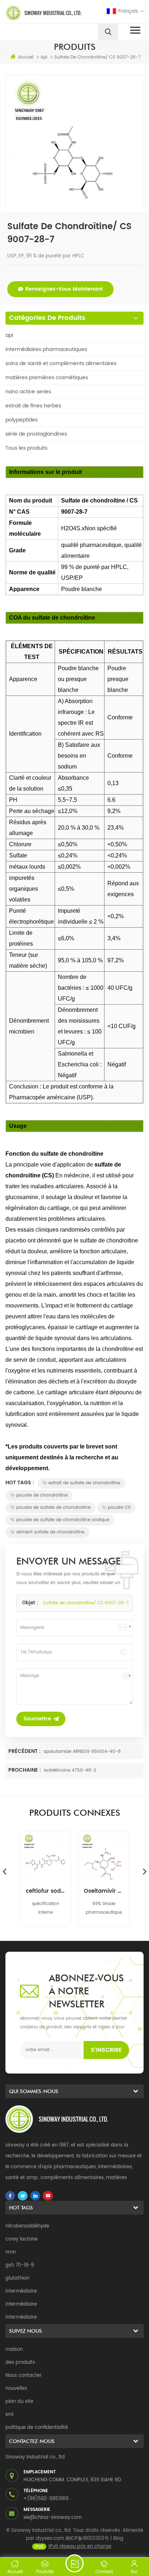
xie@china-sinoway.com (53, 2518)
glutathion (17, 2278)
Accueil (26, 57)
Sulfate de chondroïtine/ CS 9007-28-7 (86, 1603)
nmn (11, 2252)
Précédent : (25, 1751)
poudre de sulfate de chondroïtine (53, 1508)
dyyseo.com (50, 2539)
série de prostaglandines (36, 434)
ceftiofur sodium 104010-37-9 (45, 1891)
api (9, 335)
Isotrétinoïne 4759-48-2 (70, 1770)
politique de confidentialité (37, 2428)
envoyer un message (74, 2563)
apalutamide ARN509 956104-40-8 (82, 1752)
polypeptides (22, 420)
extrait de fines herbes (33, 406)
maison (14, 2350)
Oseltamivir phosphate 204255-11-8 (104, 1891)
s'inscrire (106, 2050)
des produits (20, 2363)
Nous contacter (24, 2376)
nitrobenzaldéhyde (27, 2226)
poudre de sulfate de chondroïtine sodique (63, 1520)
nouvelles (16, 2389)
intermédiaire (21, 2291)
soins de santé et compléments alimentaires (61, 363)
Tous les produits (26, 448)
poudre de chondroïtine (42, 1495)
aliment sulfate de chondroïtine (50, 1532)
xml (9, 2415)
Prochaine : (25, 1770)
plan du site (19, 2402)
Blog (118, 2539)
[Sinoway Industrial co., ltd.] (39, 13)
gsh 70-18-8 (20, 2265)
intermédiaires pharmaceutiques (46, 349)
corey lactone (22, 2239)
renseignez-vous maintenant (64, 289)
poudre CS (119, 1508)
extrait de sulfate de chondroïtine (84, 1483)
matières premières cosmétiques (47, 378)
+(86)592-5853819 (46, 2499)
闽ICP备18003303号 (87, 2539)
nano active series (28, 392)
